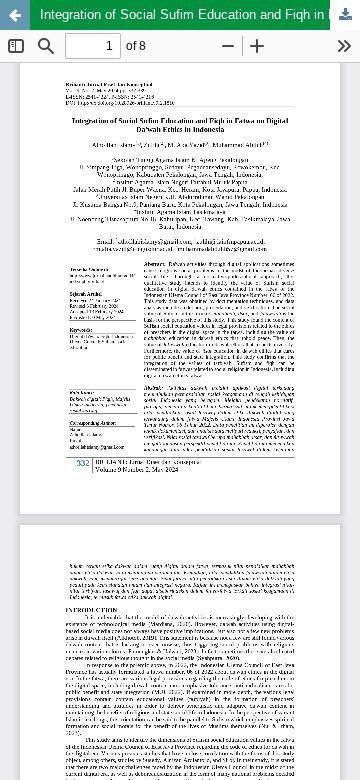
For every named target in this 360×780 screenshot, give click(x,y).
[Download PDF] (345, 15)
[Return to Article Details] (15, 15)
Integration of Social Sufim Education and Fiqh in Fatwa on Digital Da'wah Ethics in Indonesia (200, 14)
